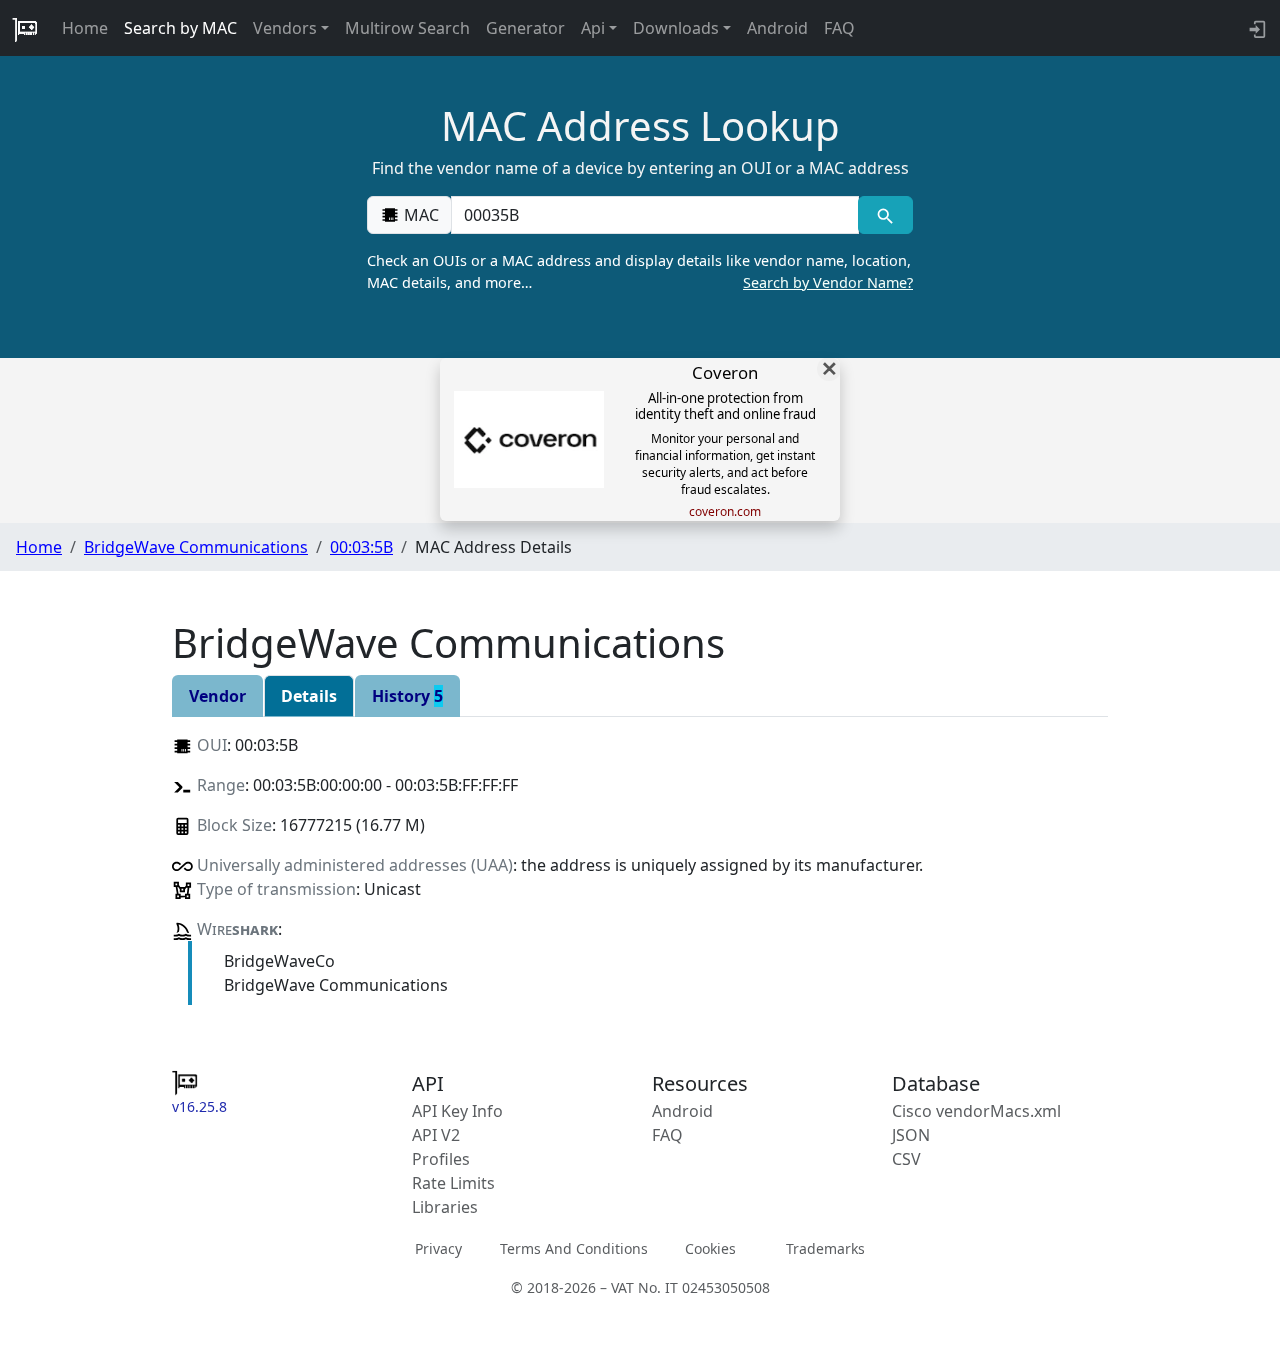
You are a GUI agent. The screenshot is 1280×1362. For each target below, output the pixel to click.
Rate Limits (453, 1183)
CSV (906, 1159)
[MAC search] (885, 215)
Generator (525, 28)
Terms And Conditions (574, 1247)
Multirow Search (407, 28)
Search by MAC (180, 28)
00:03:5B (361, 547)
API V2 (436, 1135)
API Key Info (457, 1111)
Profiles (441, 1159)
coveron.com (725, 512)
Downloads (676, 28)
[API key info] (1255, 28)
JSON (911, 1135)
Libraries (445, 1207)
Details (309, 696)
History (407, 696)
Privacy (438, 1247)
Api (593, 28)
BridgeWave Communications (196, 547)
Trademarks (825, 1247)
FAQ (839, 28)
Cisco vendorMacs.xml (976, 1111)
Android (777, 28)
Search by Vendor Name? (828, 282)
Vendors (285, 28)
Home (85, 28)
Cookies (710, 1247)
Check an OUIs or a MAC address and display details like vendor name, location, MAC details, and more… (640, 271)
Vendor (217, 696)
